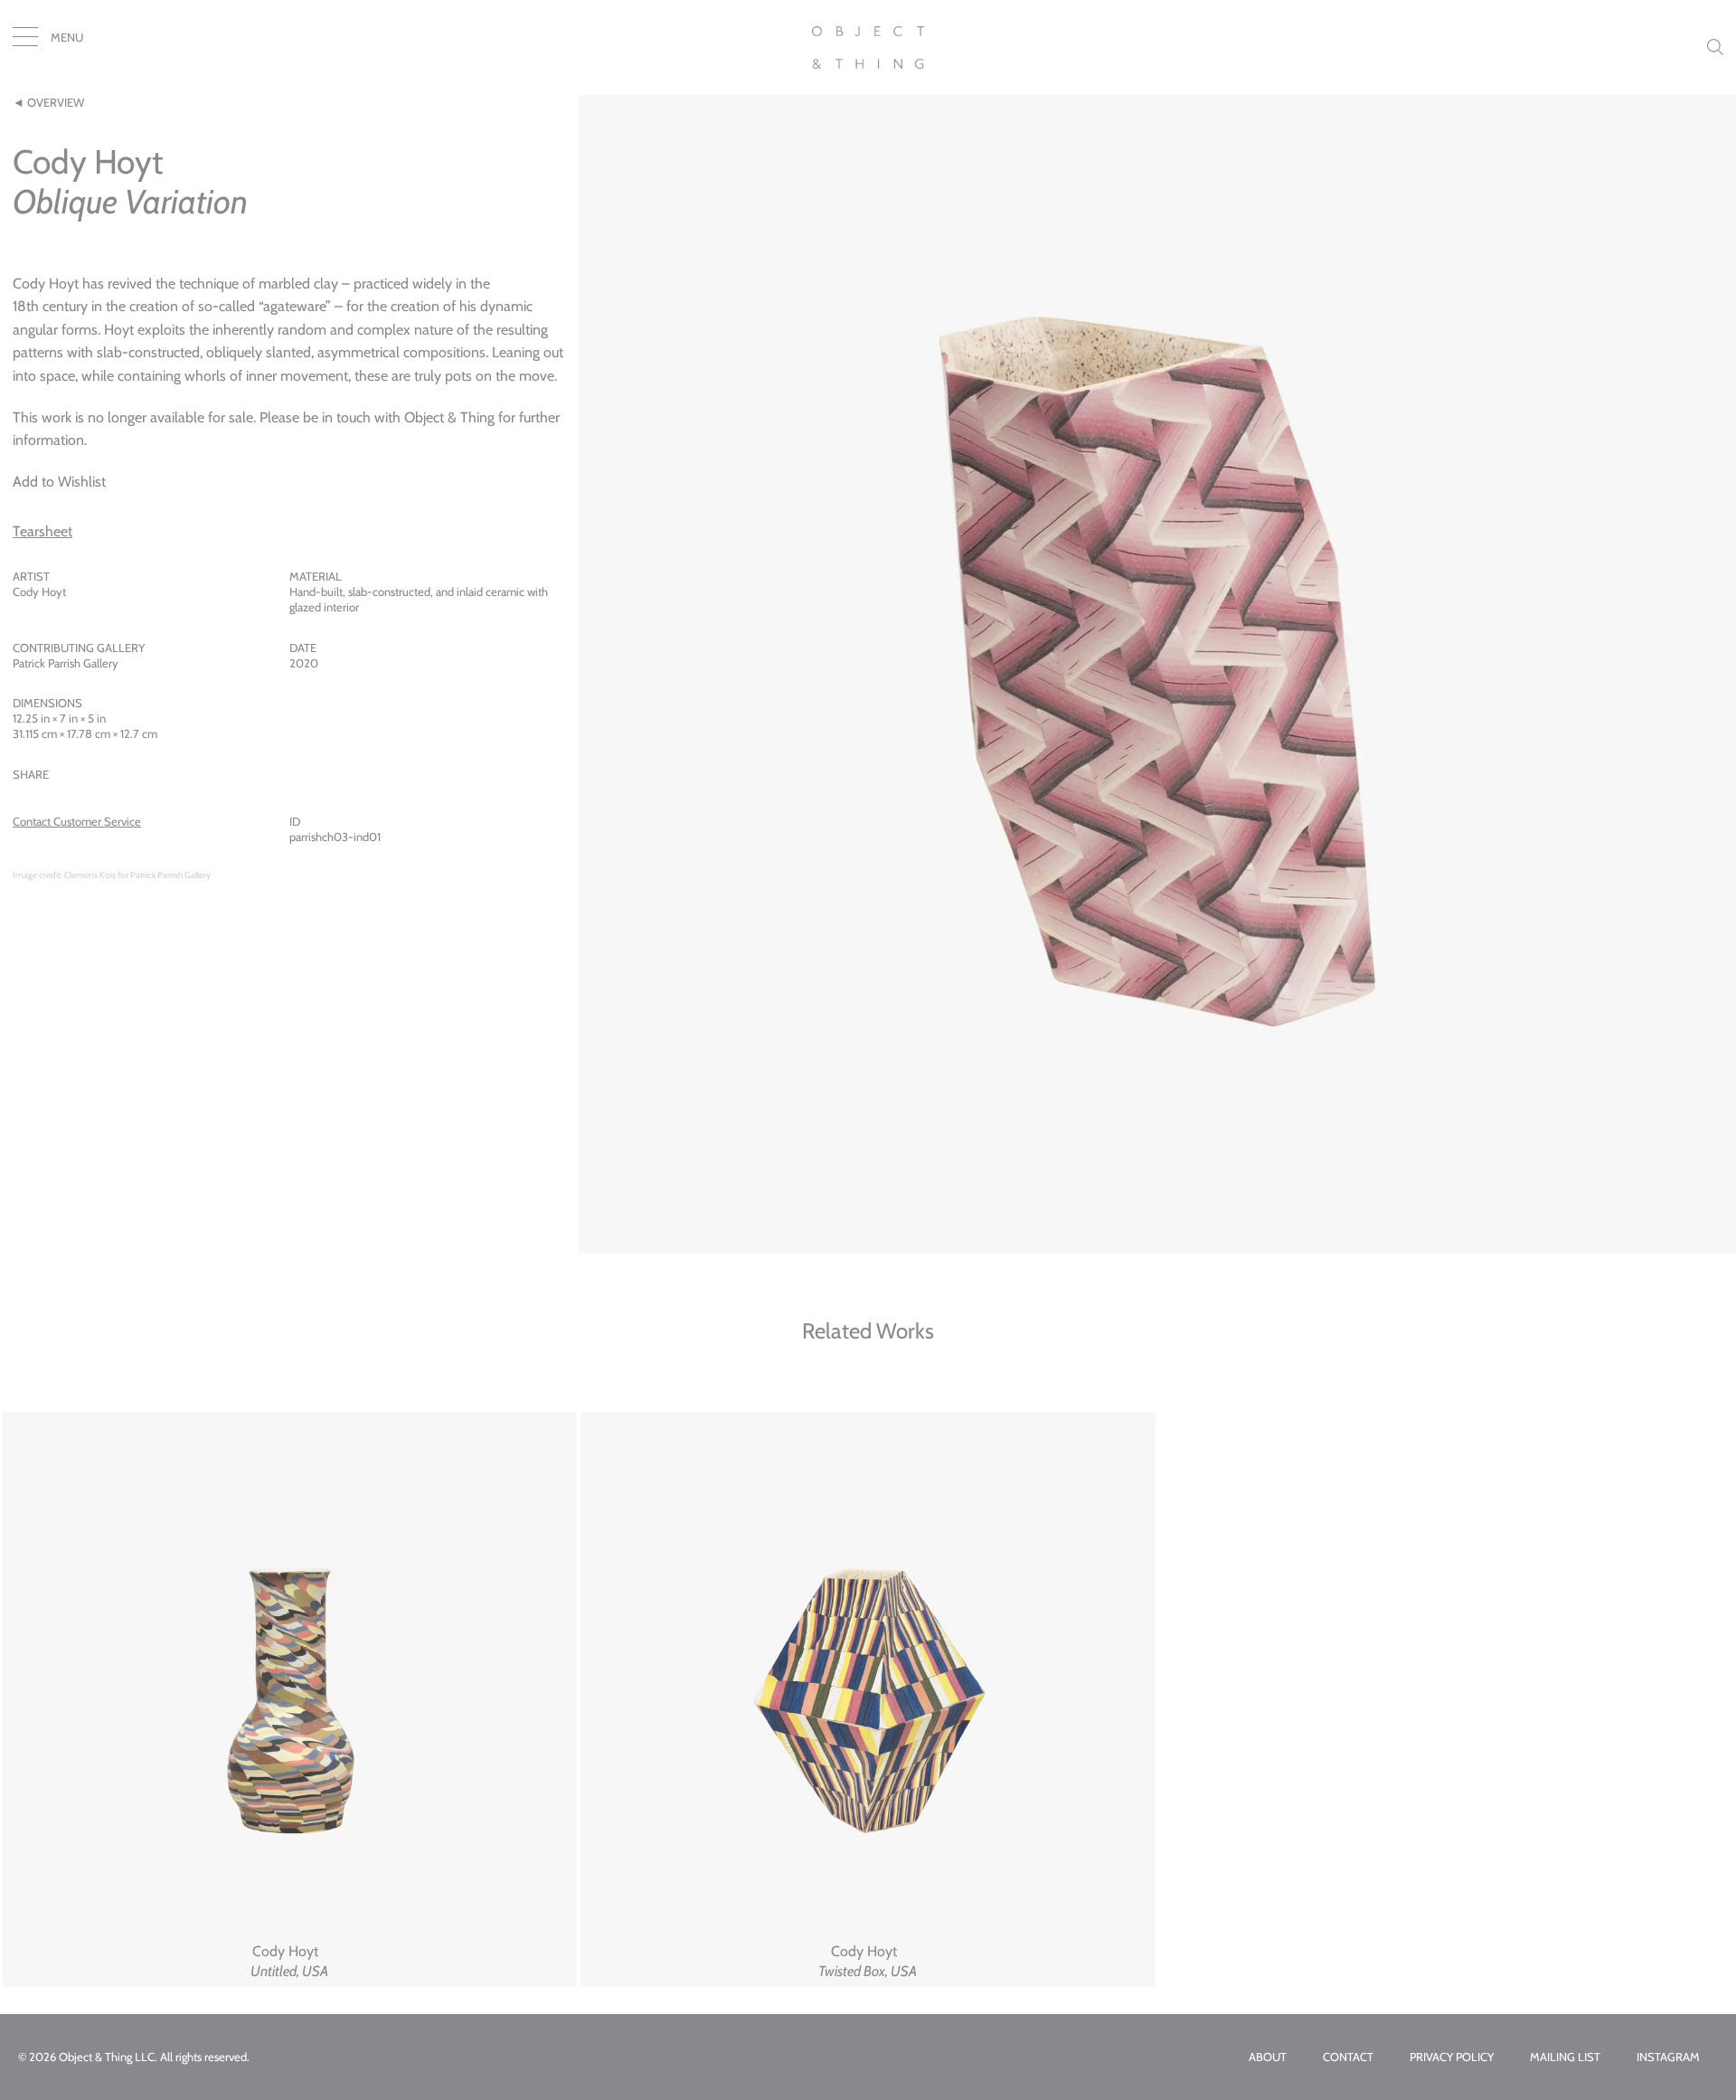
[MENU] (25, 41)
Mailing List (1565, 2057)
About (1268, 2057)
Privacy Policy (1452, 2057)
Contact (1348, 2057)
